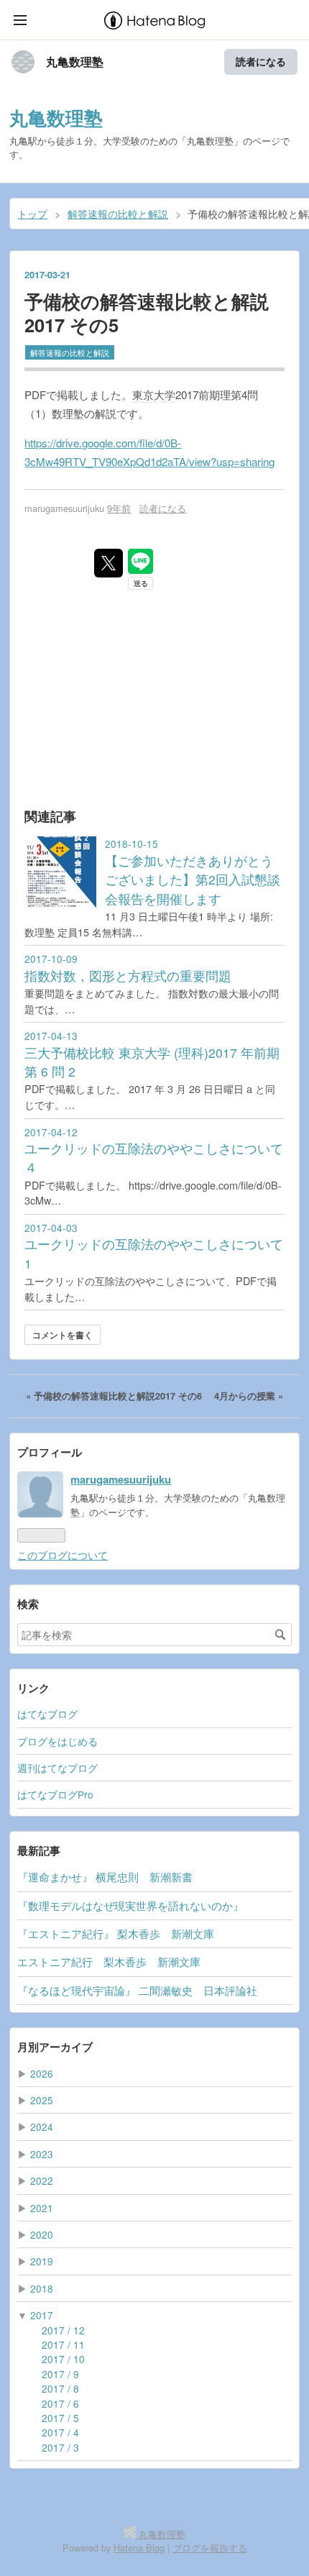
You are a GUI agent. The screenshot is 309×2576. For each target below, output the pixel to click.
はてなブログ (47, 1714)
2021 (42, 2208)
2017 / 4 (60, 2432)
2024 (42, 2127)
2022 (42, 2180)
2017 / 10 (63, 2359)
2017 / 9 (60, 2374)
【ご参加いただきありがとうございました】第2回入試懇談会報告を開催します (193, 880)
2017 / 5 (60, 2418)
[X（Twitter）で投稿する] (109, 563)
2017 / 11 (63, 2344)
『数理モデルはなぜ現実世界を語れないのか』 (130, 1905)
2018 (42, 2288)
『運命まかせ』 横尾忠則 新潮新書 (105, 1877)
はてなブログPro (55, 1794)
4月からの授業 (249, 1396)
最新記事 (39, 1850)
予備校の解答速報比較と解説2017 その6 (115, 1396)
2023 (42, 2154)
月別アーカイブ (55, 2047)
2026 (42, 2073)
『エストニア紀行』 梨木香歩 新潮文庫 (116, 1933)
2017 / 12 (63, 2330)
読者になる (261, 61)
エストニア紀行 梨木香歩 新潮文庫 (109, 1961)
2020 (42, 2234)
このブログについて (63, 1555)
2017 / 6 (60, 2403)
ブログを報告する (210, 2548)
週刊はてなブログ (57, 1768)
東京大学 (154, 394)
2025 (42, 2100)
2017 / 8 (60, 2388)
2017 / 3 (60, 2447)
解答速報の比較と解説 (70, 352)
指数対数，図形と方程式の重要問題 (128, 976)
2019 (42, 2261)
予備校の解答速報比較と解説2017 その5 (147, 313)
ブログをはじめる (57, 1741)
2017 (42, 2315)
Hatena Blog (139, 2548)
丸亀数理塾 (75, 62)
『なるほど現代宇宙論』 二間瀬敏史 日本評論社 (137, 1990)
